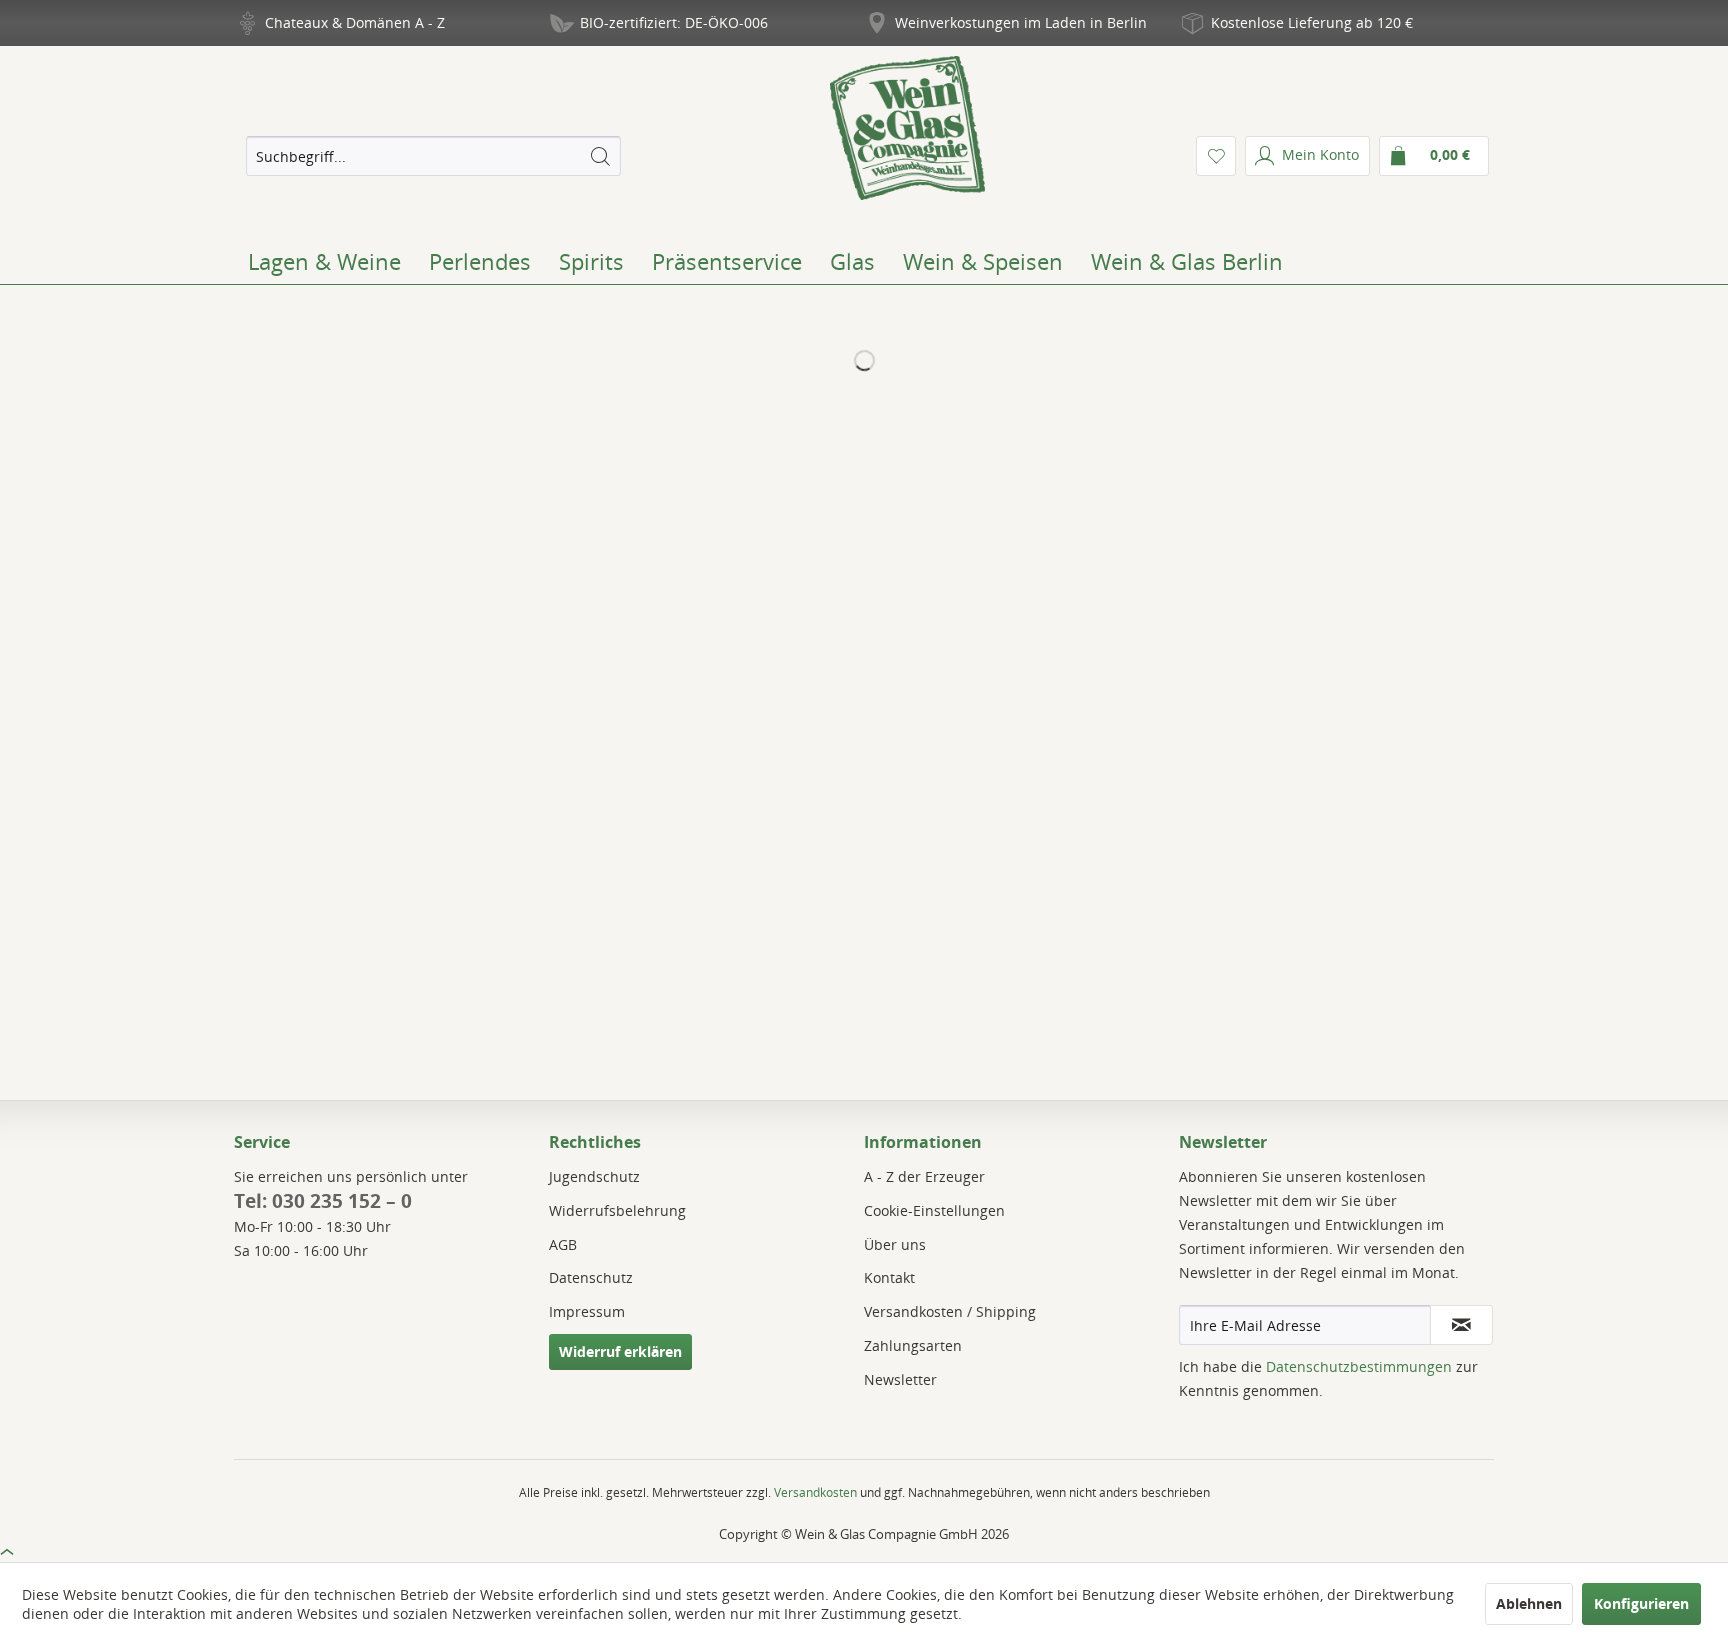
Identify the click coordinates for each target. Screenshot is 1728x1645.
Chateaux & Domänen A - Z (355, 22)
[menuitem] (433, 156)
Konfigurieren (1641, 1603)
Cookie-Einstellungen (934, 1210)
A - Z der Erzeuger (924, 1176)
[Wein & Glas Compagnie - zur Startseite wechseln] (907, 128)
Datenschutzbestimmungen (1359, 1366)
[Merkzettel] (1216, 156)
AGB (563, 1244)
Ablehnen (1529, 1603)
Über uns (895, 1244)
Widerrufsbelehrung (617, 1210)
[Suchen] (600, 156)
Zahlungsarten (913, 1345)
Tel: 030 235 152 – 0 (323, 1201)
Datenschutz (591, 1277)
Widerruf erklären (620, 1351)
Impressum (587, 1311)
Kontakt (889, 1277)
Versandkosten (815, 1492)
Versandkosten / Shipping (950, 1311)
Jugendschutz (594, 1176)
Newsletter (900, 1379)
